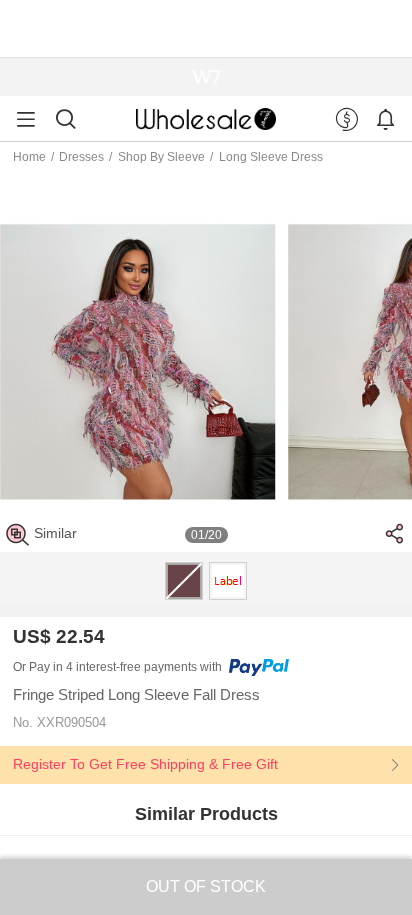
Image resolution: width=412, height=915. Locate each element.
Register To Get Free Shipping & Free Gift (145, 764)
